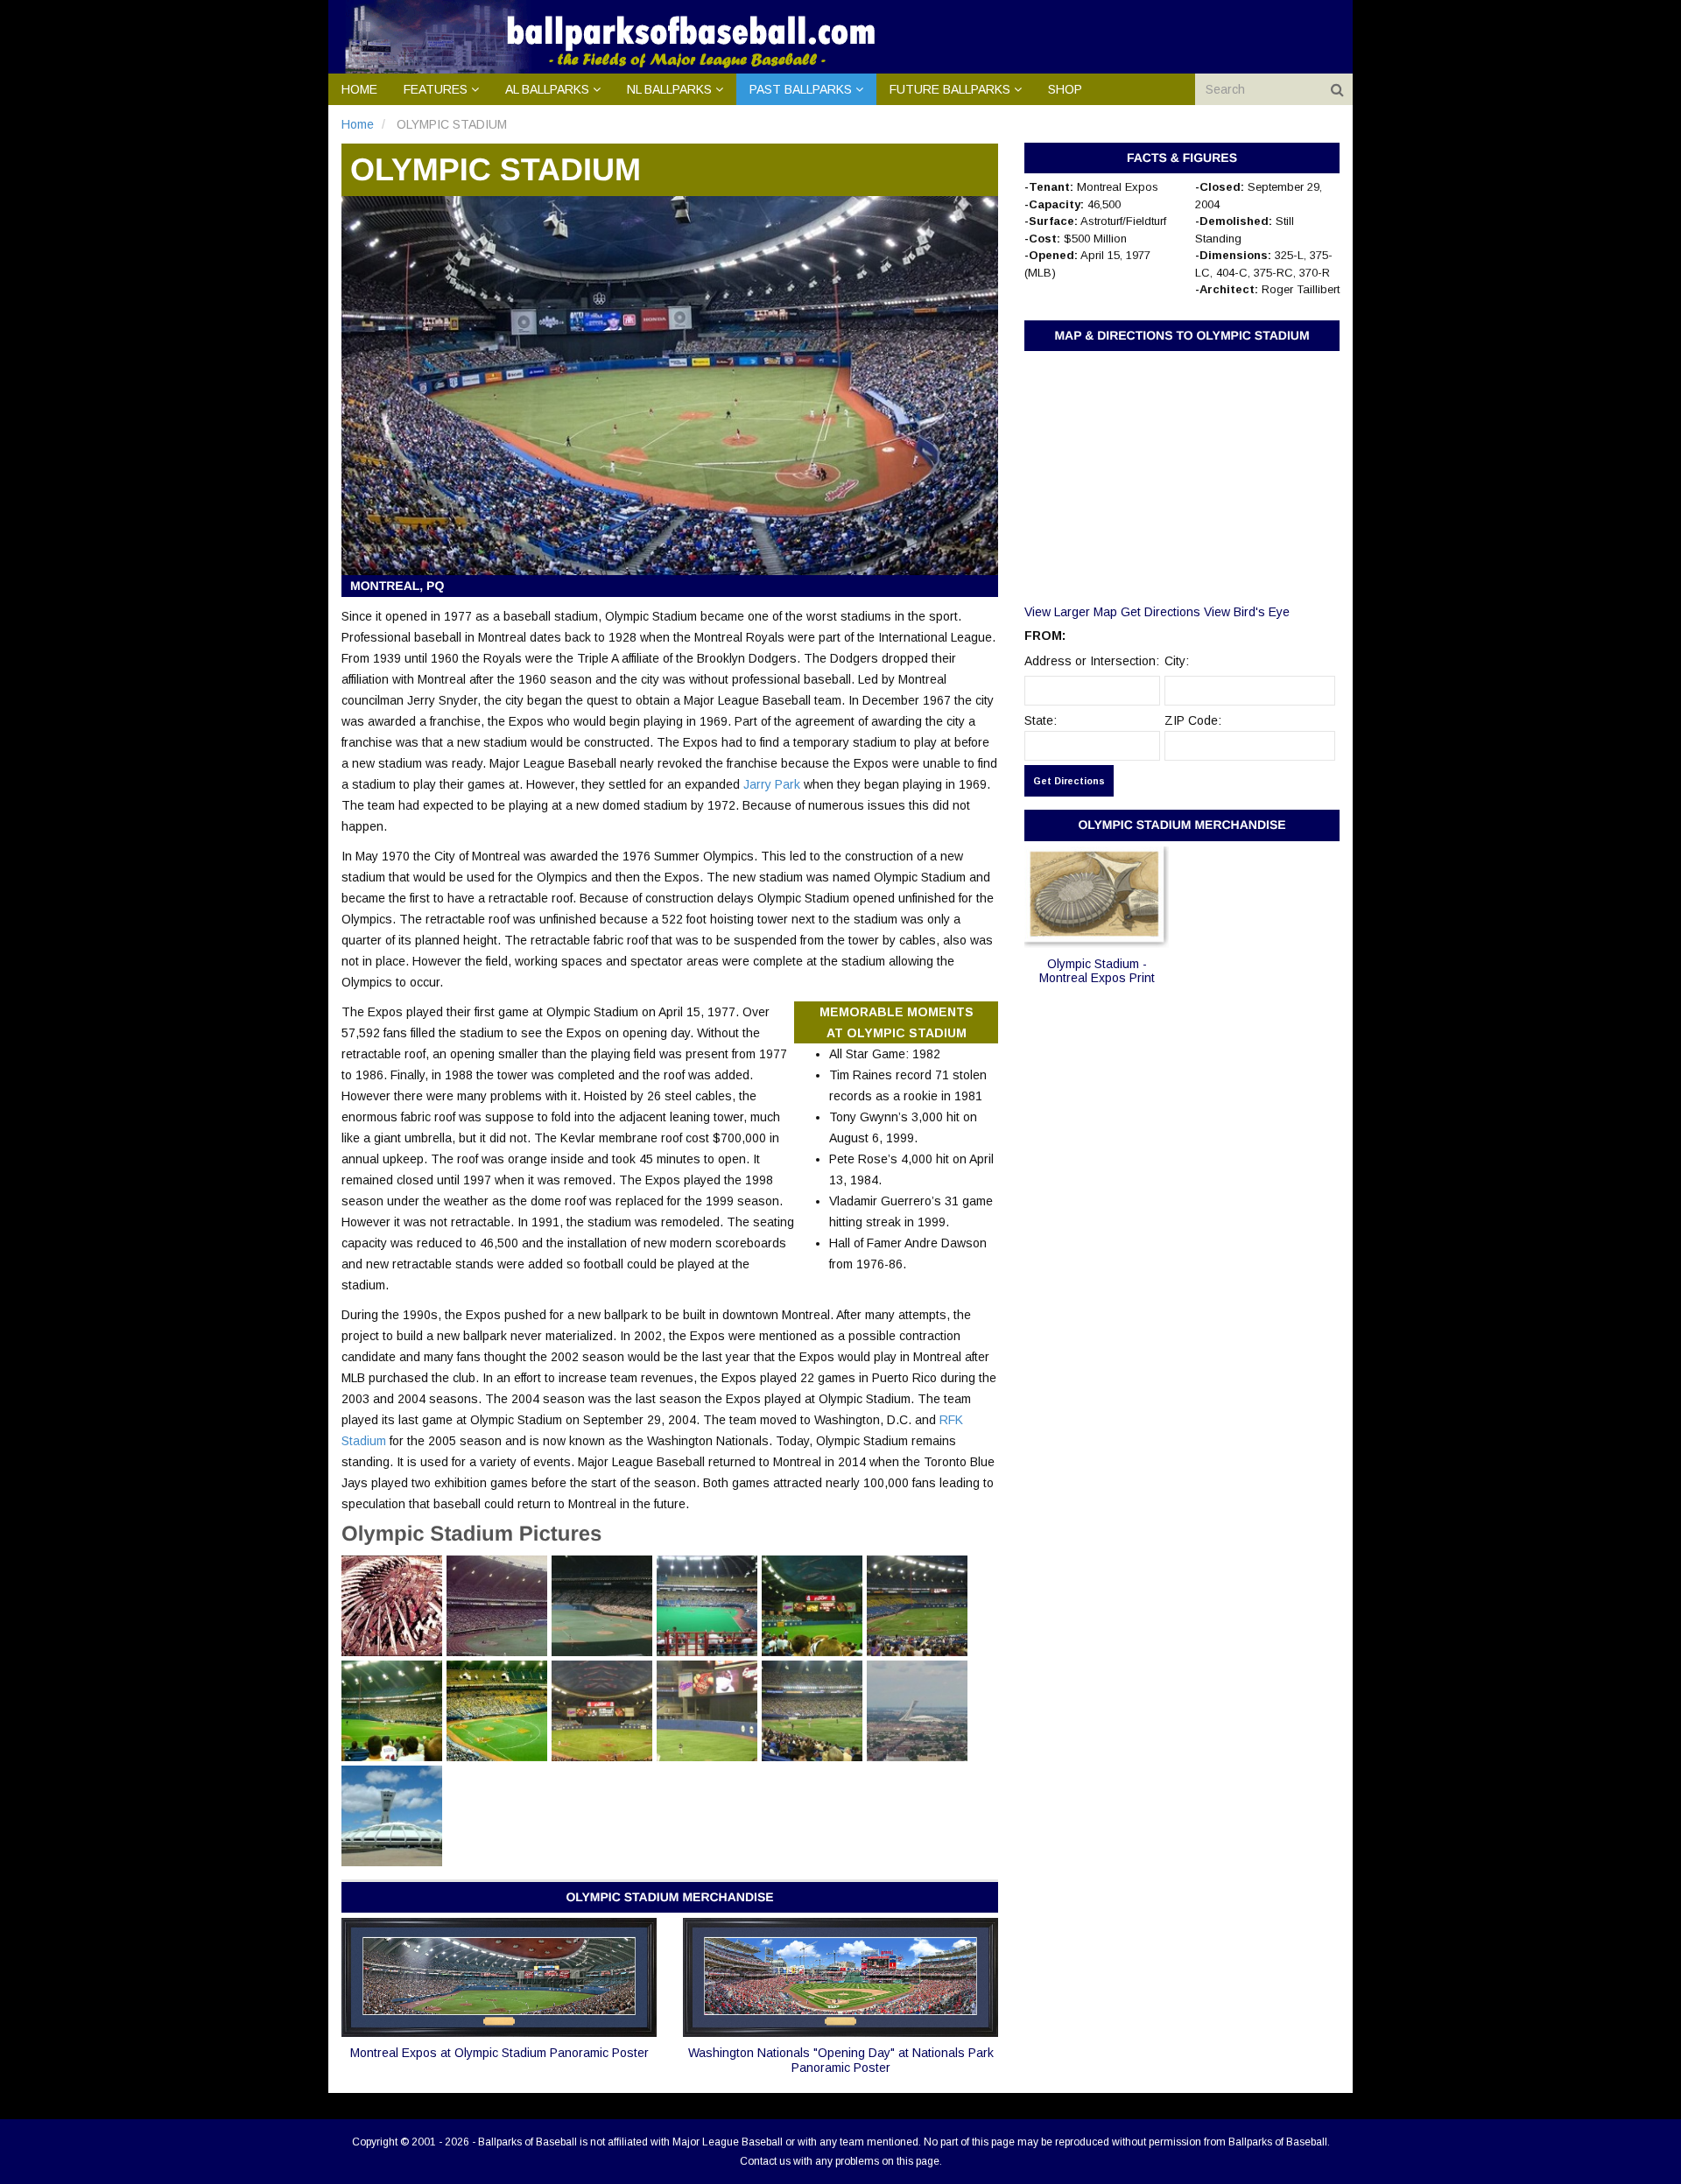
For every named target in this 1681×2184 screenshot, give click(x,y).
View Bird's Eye (1247, 612)
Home (359, 89)
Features (436, 89)
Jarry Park (772, 784)
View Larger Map (1071, 612)
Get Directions (1161, 612)
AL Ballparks (547, 89)
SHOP (1065, 89)
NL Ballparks (669, 89)
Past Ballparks (801, 89)
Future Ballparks (950, 89)
